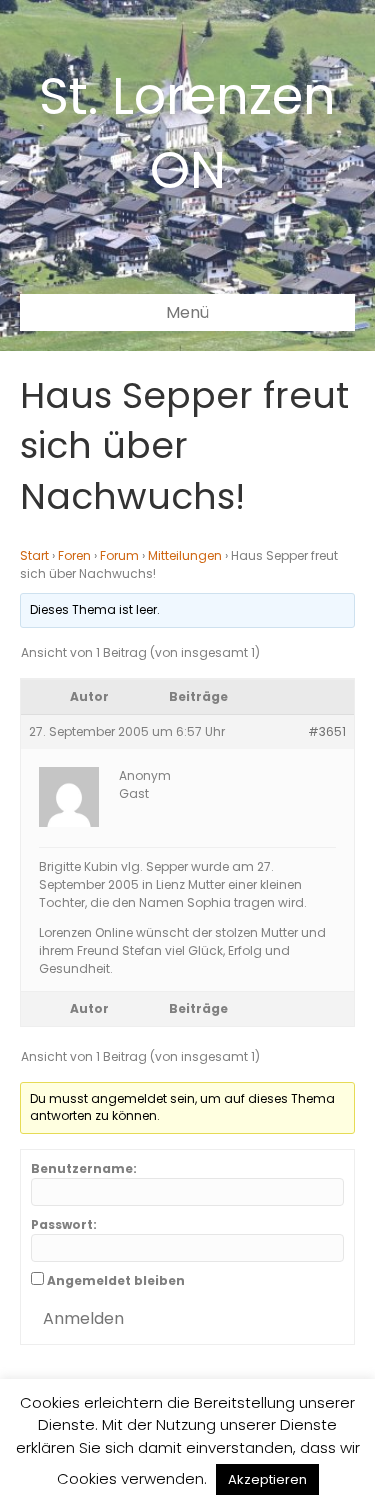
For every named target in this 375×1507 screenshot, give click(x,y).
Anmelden (83, 1318)
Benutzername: (84, 1168)
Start (34, 555)
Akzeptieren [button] (267, 1479)
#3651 (327, 731)
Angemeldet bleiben (116, 1280)
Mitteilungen (185, 555)
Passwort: (64, 1224)
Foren (74, 555)
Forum (119, 555)
